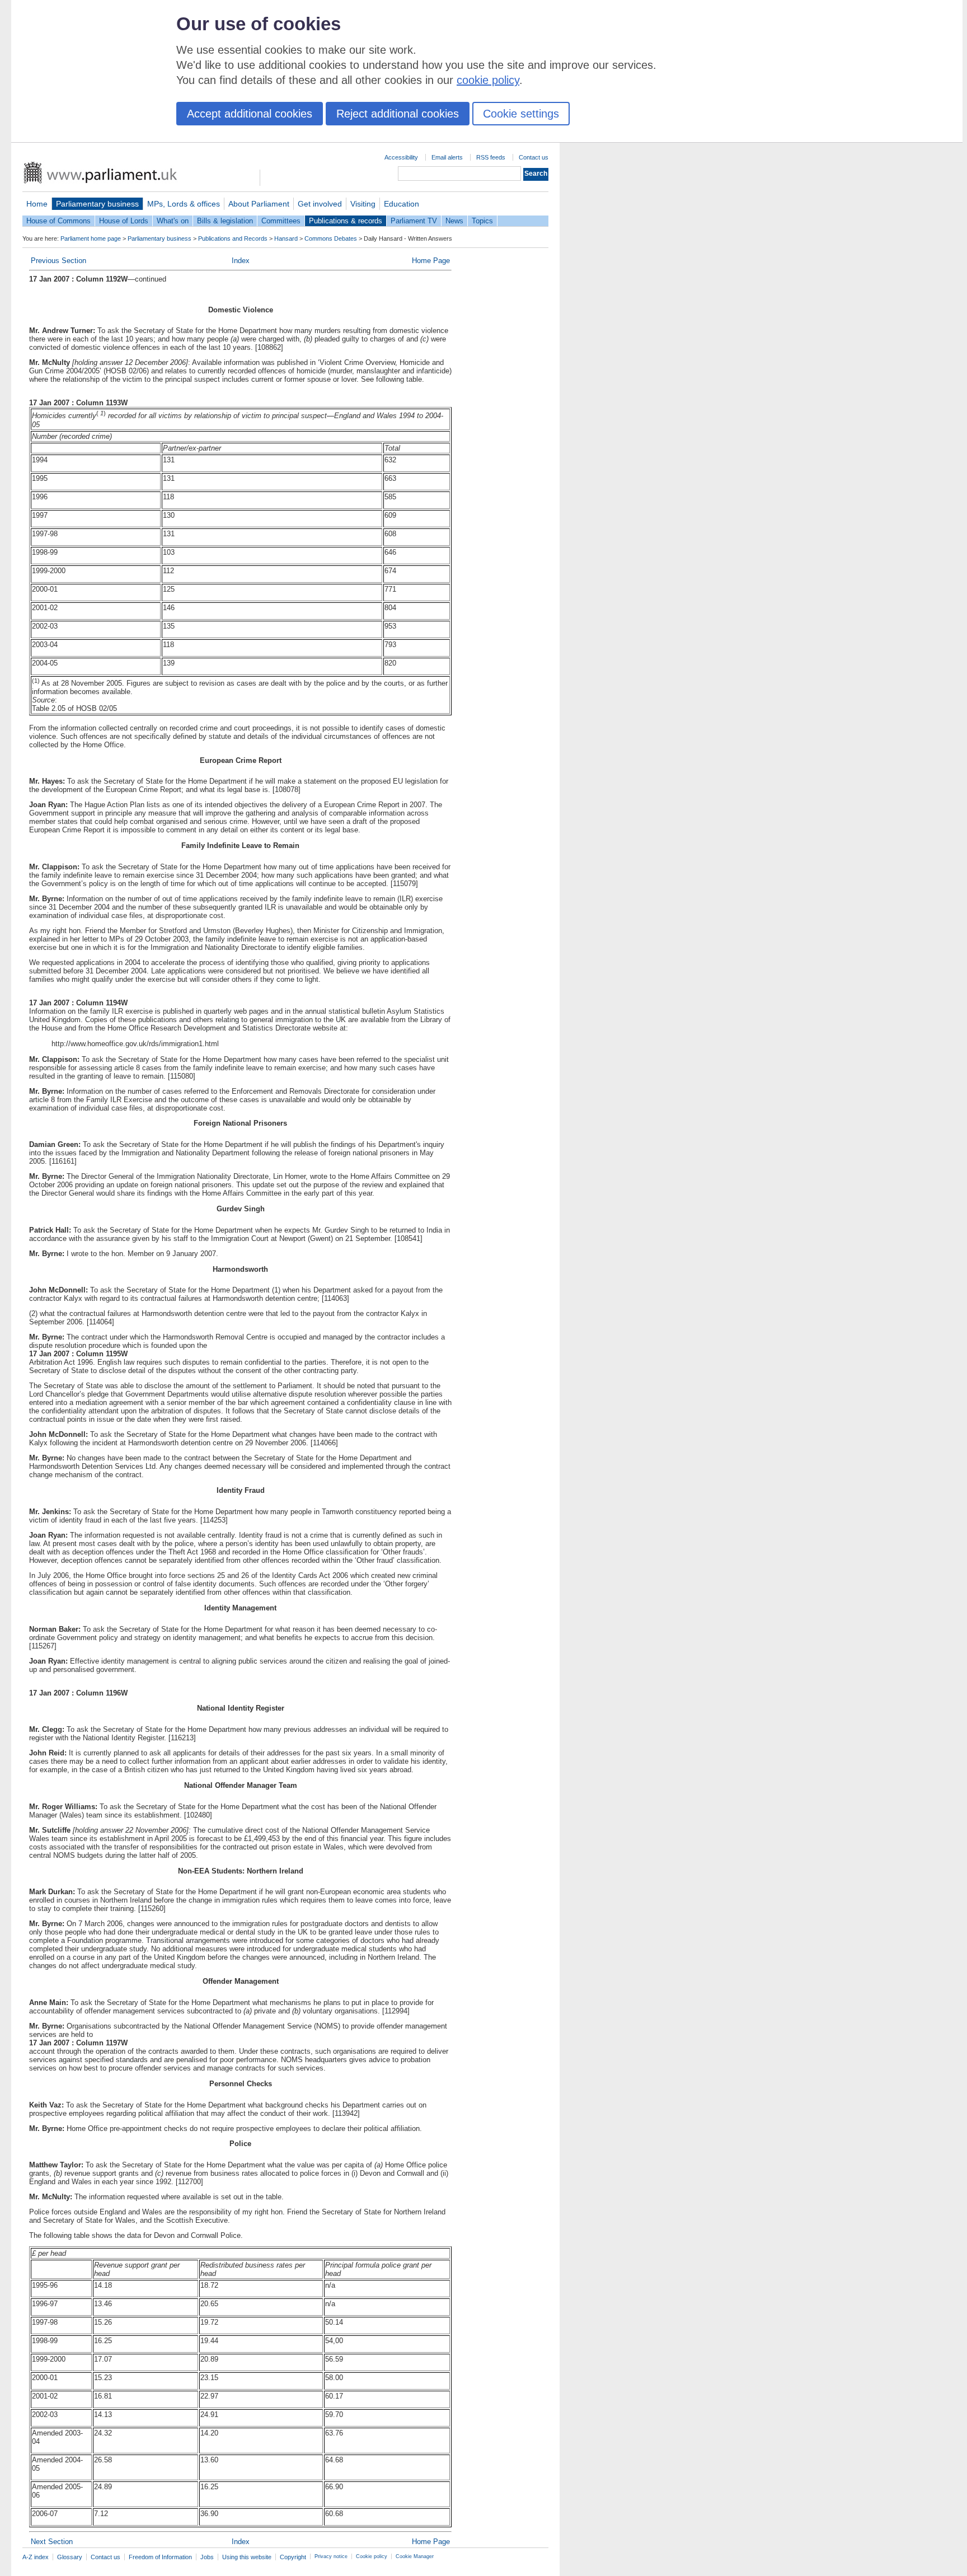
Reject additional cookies (398, 114)
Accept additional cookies (250, 114)
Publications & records (346, 221)
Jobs (207, 2557)
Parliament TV (414, 221)
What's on (173, 221)
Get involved (320, 204)
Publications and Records (233, 238)
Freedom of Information (160, 2557)
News (454, 221)
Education (402, 204)
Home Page (431, 261)
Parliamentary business (97, 204)
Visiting (363, 204)
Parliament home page (91, 238)
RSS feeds (491, 157)
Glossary (70, 2557)
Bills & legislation (225, 221)
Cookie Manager (415, 2556)
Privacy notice (331, 2556)
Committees (281, 221)
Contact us (534, 157)
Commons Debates (331, 238)
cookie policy (488, 80)
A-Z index (36, 2557)
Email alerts (447, 157)
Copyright (293, 2557)
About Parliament (259, 204)
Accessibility (401, 157)
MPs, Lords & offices (184, 204)
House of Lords (124, 221)
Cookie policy (372, 2556)
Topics (482, 221)
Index (241, 261)
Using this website (247, 2557)
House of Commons (58, 221)
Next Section (52, 2542)
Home (37, 204)
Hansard (286, 238)
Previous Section (58, 261)
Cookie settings (521, 114)
